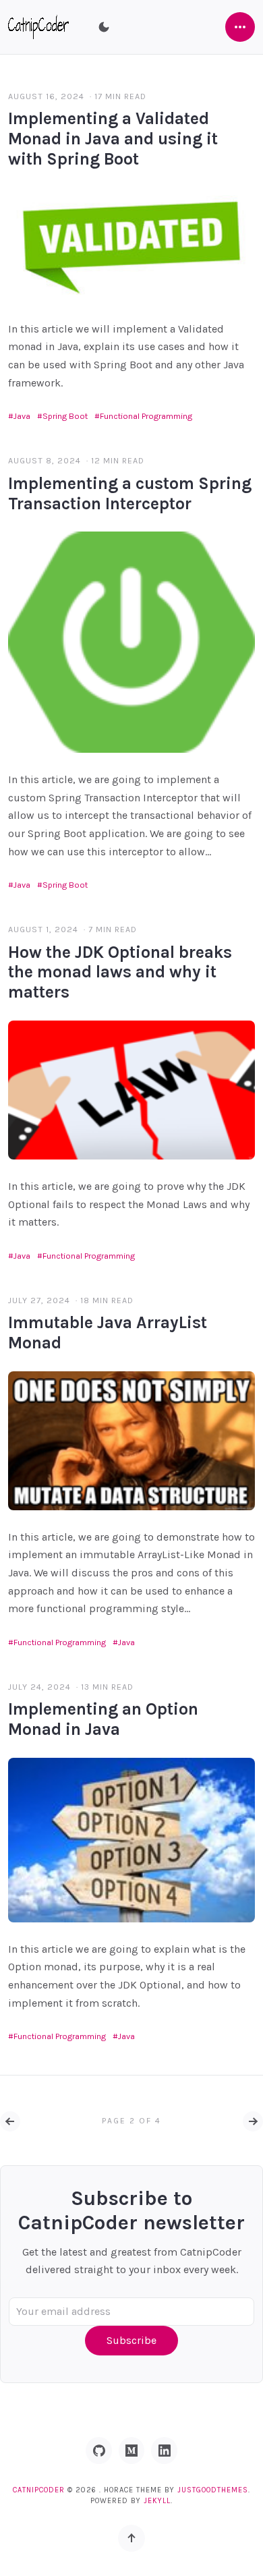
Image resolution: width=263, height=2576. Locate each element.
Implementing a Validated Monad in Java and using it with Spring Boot (113, 139)
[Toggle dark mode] (104, 27)
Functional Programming (146, 416)
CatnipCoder (39, 2490)
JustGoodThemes (213, 2490)
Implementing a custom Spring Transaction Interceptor (130, 493)
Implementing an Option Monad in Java (103, 1719)
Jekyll (157, 2501)
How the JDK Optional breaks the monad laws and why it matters (120, 972)
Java (22, 416)
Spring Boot (65, 416)
